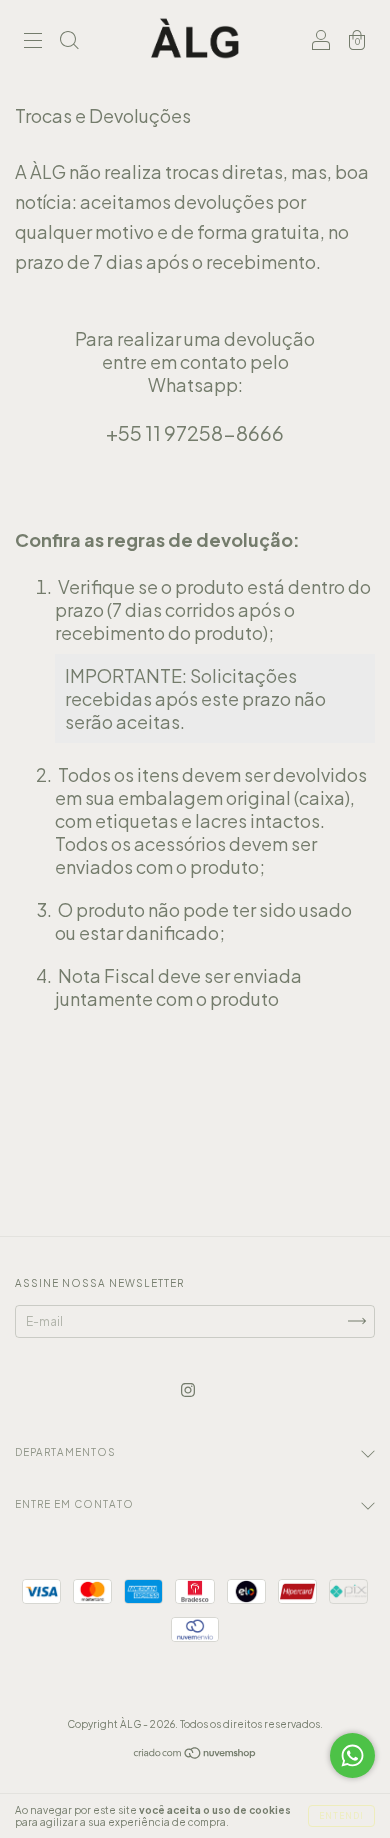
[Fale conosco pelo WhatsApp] (352, 1755)
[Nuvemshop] (195, 1755)
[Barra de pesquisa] (69, 42)
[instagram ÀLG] (188, 1389)
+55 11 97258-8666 (195, 432)
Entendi (341, 1816)
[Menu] (33, 42)
